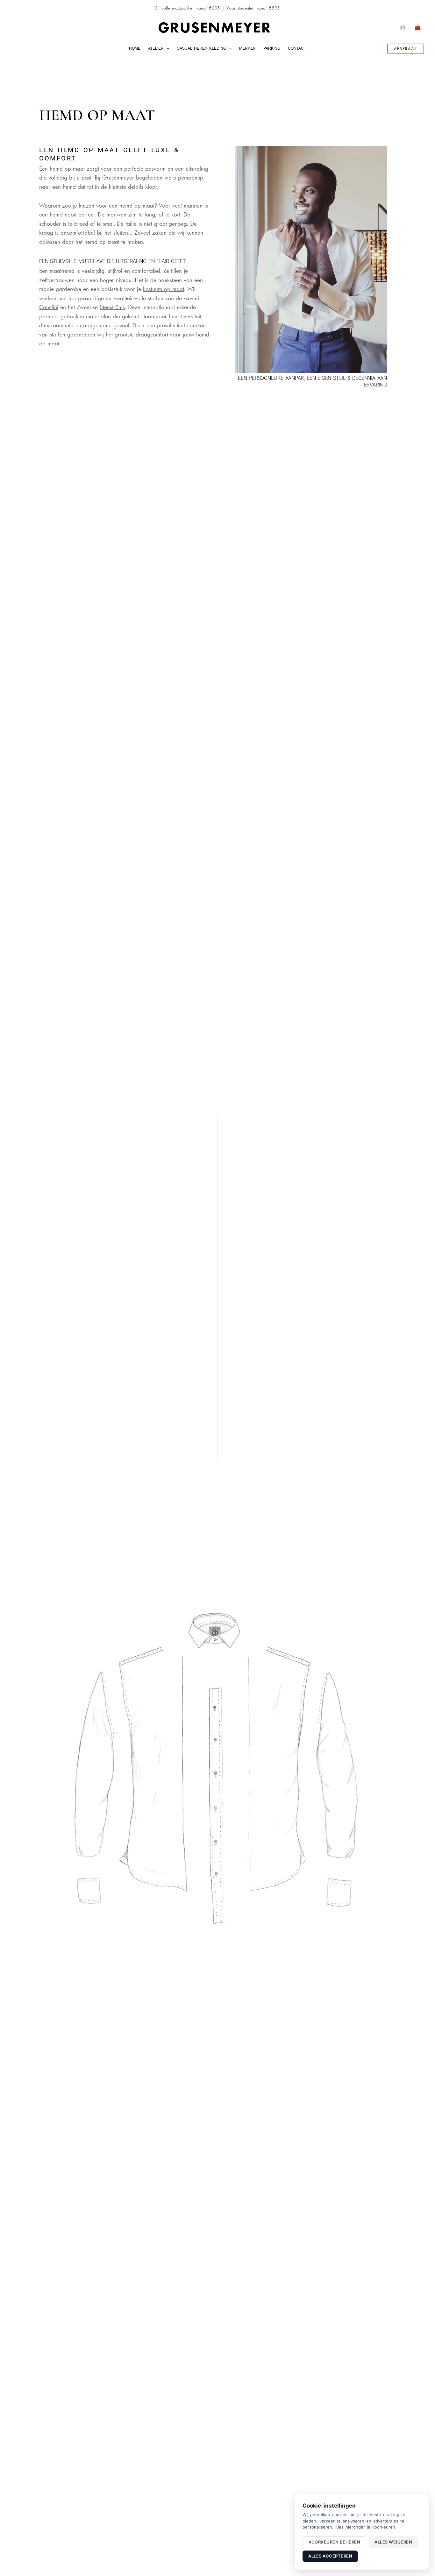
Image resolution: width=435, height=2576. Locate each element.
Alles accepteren (330, 2556)
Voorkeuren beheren (334, 2542)
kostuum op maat (164, 289)
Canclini (49, 307)
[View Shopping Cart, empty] (418, 28)
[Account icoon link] (403, 28)
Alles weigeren (393, 2542)
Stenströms (112, 307)
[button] (166, 48)
